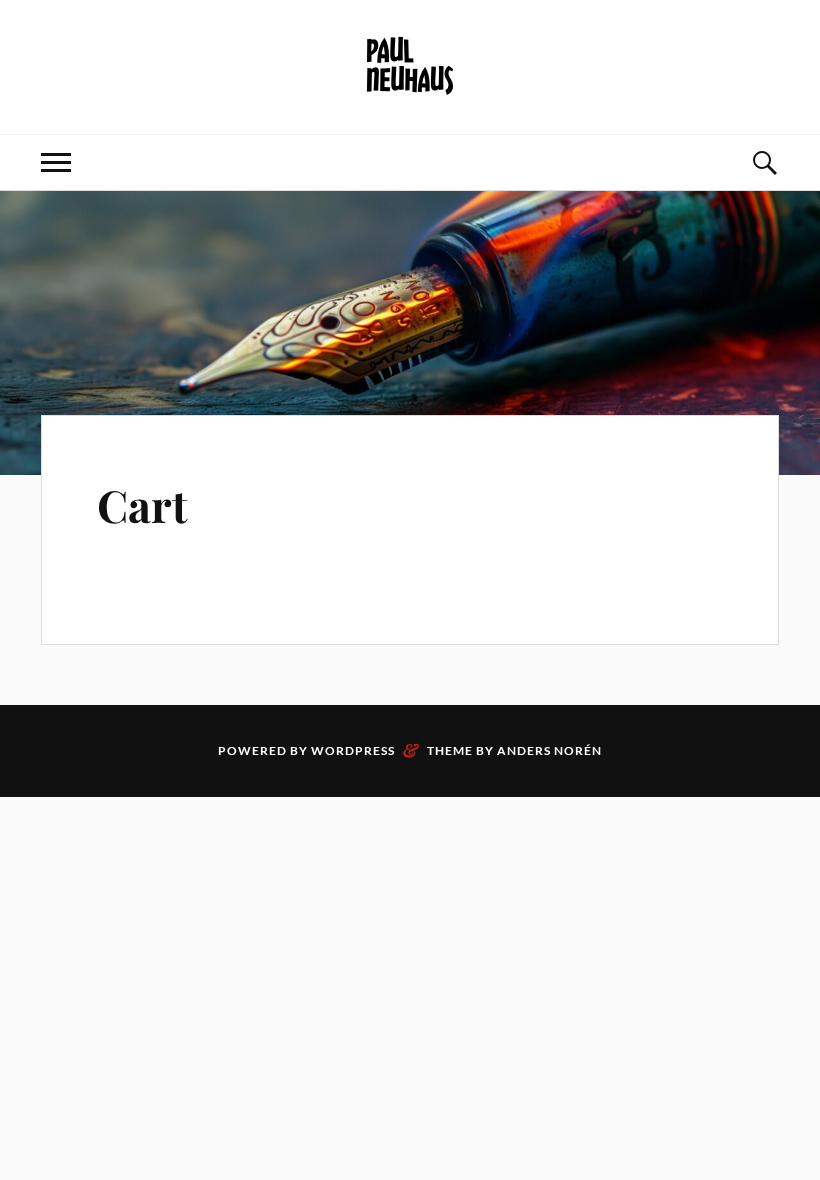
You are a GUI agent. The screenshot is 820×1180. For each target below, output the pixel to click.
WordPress (353, 750)
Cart (142, 504)
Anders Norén (549, 750)
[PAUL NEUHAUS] (410, 65)
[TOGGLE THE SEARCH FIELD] (764, 162)
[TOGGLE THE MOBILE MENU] (56, 162)
